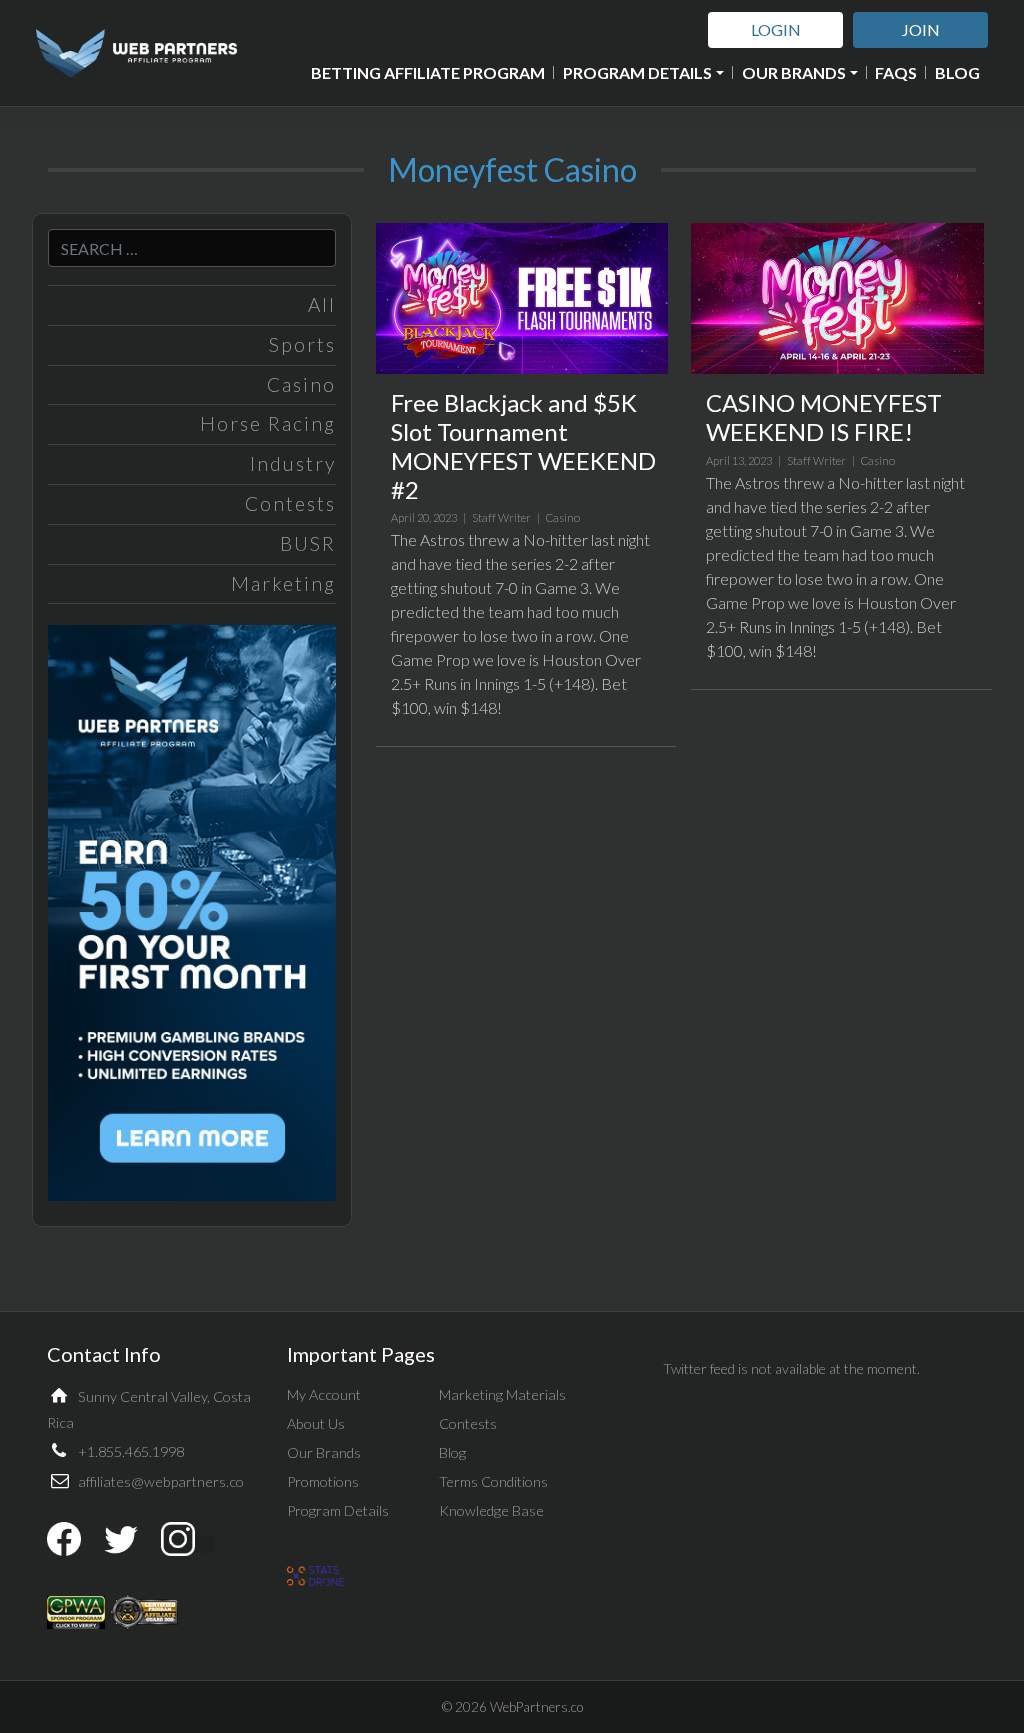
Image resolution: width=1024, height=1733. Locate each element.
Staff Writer (501, 517)
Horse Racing (268, 423)
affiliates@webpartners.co (161, 1481)
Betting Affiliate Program (428, 72)
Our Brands (794, 72)
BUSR (308, 543)
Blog (957, 72)
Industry (293, 463)
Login (776, 29)
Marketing (283, 583)
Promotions (323, 1481)
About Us (316, 1423)
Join (921, 29)
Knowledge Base (491, 1510)
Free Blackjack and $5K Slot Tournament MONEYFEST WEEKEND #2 (523, 445)
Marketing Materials (502, 1394)
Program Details (637, 72)
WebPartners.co (536, 1707)
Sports (302, 344)
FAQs (896, 72)
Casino (301, 384)
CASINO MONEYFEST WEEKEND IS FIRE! (824, 417)
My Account (324, 1394)
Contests (290, 503)
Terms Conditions (493, 1481)
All (322, 304)
